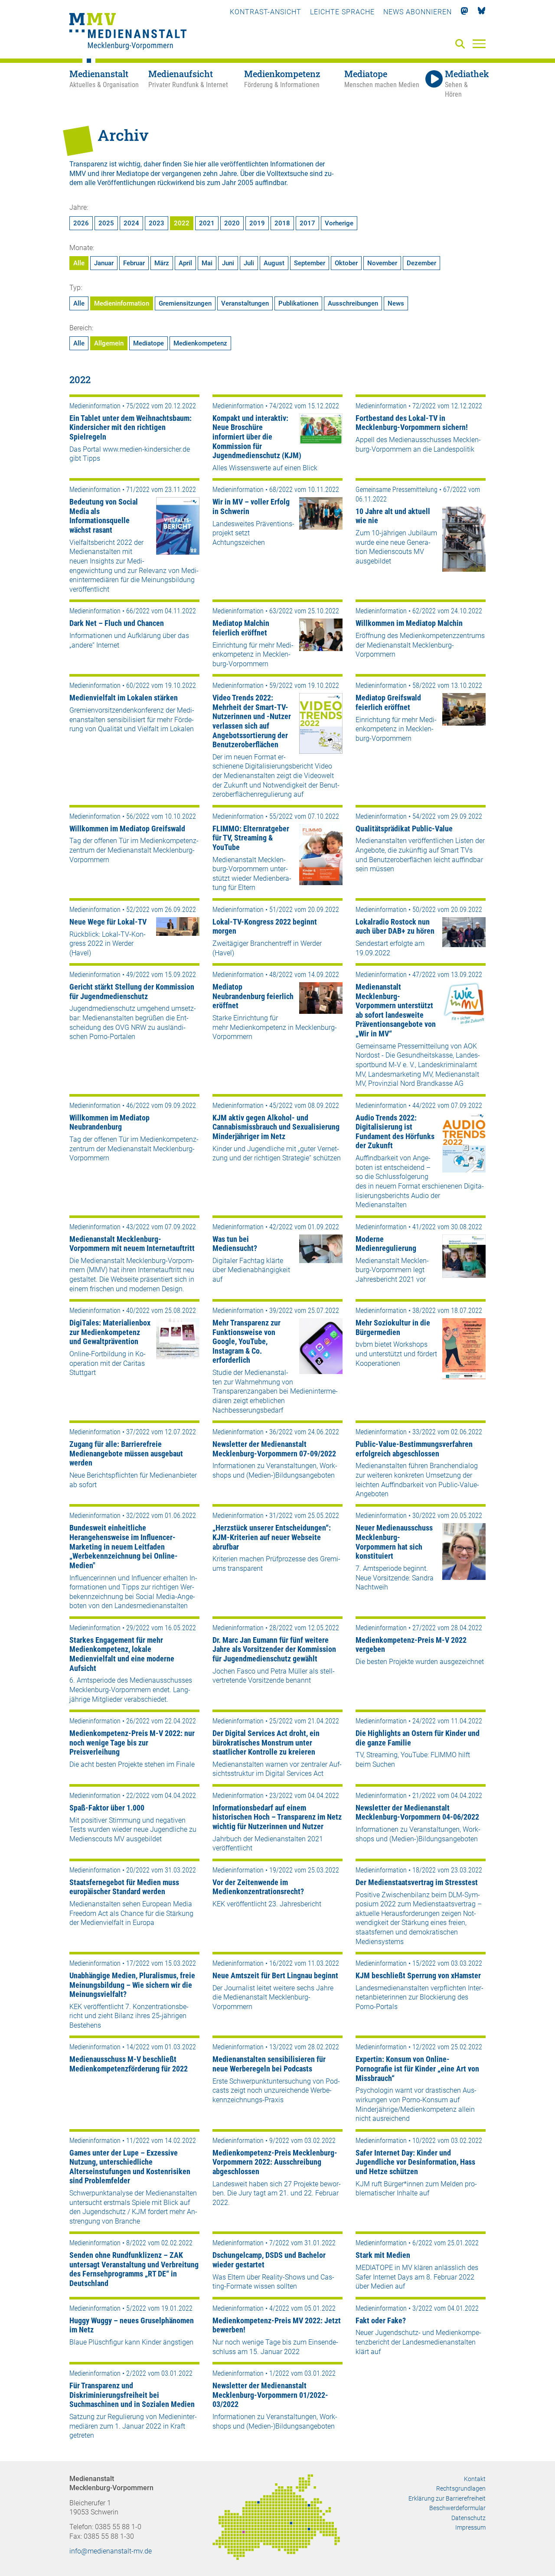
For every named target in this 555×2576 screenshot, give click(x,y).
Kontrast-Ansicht (266, 12)
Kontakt (475, 2479)
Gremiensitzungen (185, 303)
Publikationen (298, 303)
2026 (81, 223)
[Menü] (479, 43)
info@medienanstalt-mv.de (111, 2551)
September (310, 263)
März (162, 263)
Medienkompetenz (200, 343)
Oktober (346, 263)
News (396, 303)
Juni (228, 263)
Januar (104, 263)
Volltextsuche (287, 174)
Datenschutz (468, 2518)
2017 (307, 223)
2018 (282, 223)
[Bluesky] (482, 12)
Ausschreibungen (353, 303)
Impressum (470, 2527)
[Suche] (462, 44)
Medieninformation (122, 303)
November (382, 263)
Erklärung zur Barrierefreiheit (447, 2498)
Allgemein (109, 343)
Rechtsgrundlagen (461, 2488)
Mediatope (149, 343)
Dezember (421, 263)
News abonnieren (418, 12)
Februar (134, 263)
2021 (207, 223)
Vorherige (339, 223)
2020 (232, 223)
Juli (249, 263)
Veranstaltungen (245, 303)
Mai (207, 263)
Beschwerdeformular (457, 2508)
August (274, 263)
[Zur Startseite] (128, 33)
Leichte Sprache (342, 12)
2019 (257, 223)
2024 (131, 223)
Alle (79, 263)
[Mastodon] (465, 12)
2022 (182, 223)
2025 (106, 223)
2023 (157, 223)
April (185, 263)
